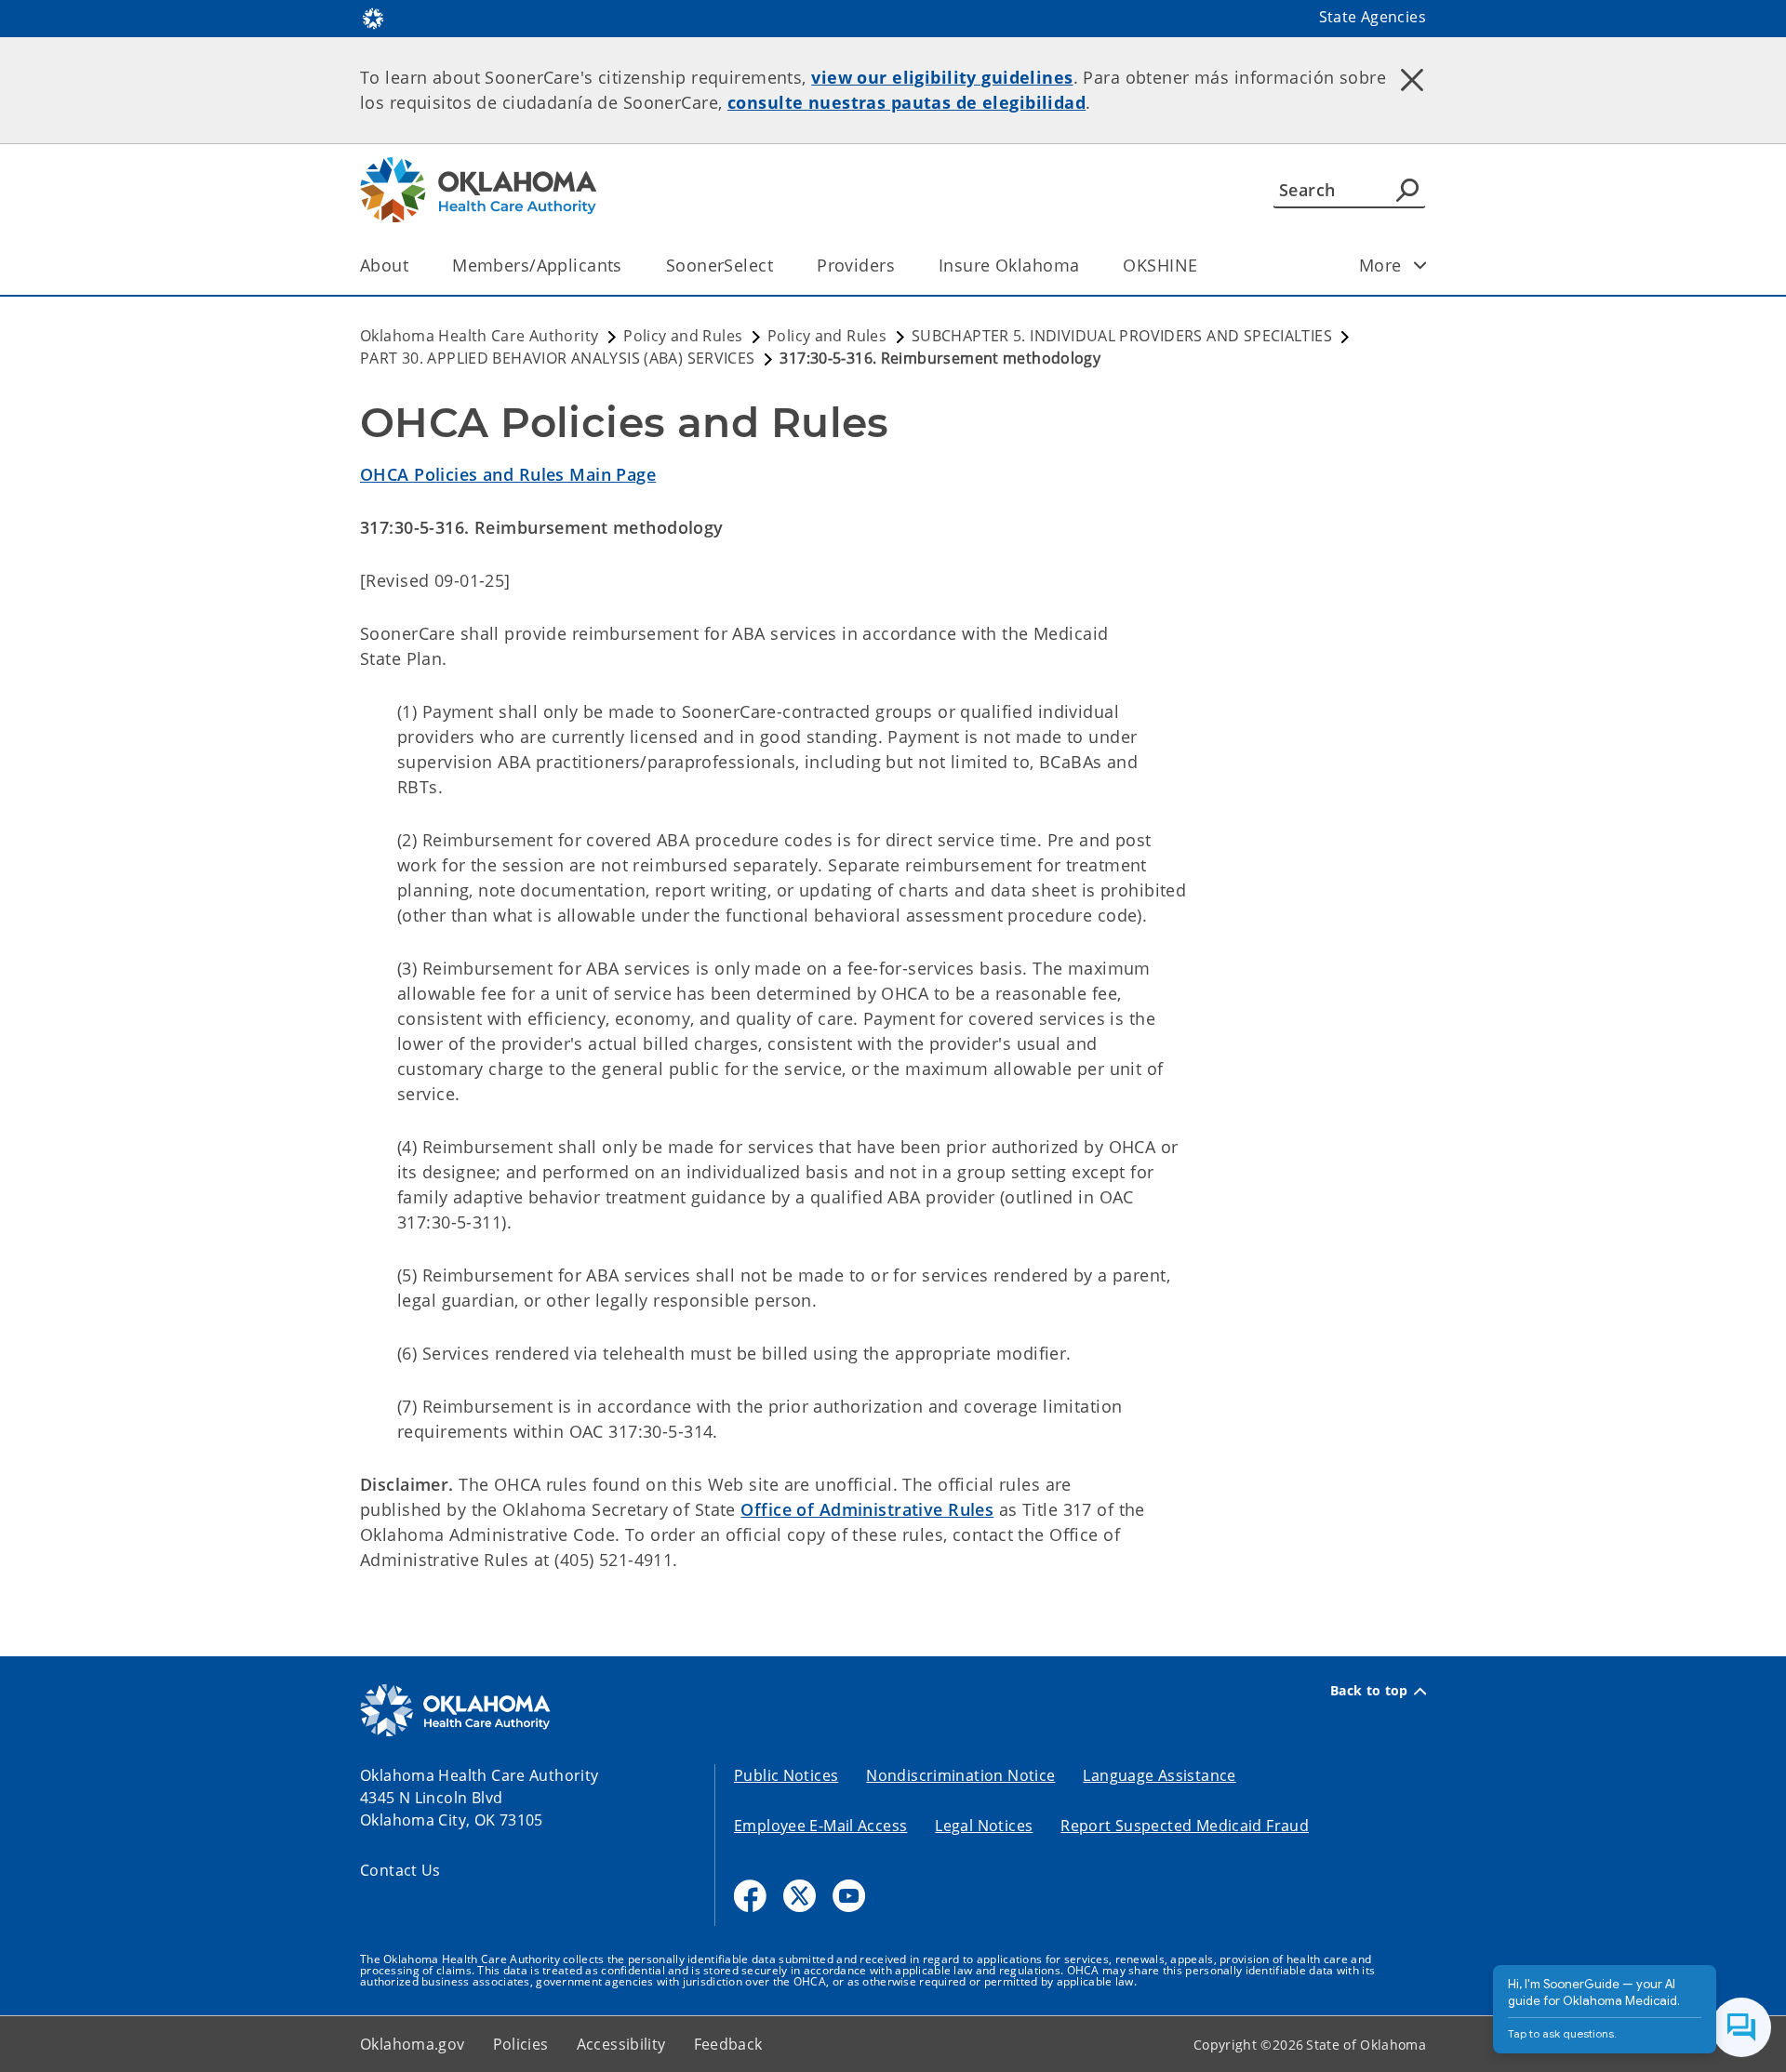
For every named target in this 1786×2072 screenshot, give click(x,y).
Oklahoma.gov (413, 2044)
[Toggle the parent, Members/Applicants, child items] (628, 266)
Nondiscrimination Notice (960, 1775)
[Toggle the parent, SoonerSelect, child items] (779, 266)
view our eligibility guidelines (942, 77)
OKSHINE (1160, 265)
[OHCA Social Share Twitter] (800, 1896)
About (384, 265)
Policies (521, 2044)
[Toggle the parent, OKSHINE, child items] (1203, 266)
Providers (856, 265)
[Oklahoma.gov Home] (373, 17)
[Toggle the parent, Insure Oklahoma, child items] (1085, 266)
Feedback (728, 2044)
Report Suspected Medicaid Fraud (1185, 1826)
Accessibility (621, 2044)
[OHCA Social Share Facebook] (750, 1896)
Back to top (1369, 1691)
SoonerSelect (720, 265)
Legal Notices (984, 1826)
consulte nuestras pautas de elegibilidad (906, 102)
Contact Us (400, 1870)
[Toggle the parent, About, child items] (414, 266)
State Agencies (1373, 17)
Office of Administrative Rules (867, 1509)
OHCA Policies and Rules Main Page (508, 474)
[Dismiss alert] (1412, 79)
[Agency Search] (1407, 190)
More (1380, 265)
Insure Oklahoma (1009, 265)
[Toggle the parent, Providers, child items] (901, 266)
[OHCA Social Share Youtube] (849, 1896)
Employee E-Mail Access (820, 1826)
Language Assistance (1159, 1775)
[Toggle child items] (1420, 265)
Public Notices (786, 1775)
